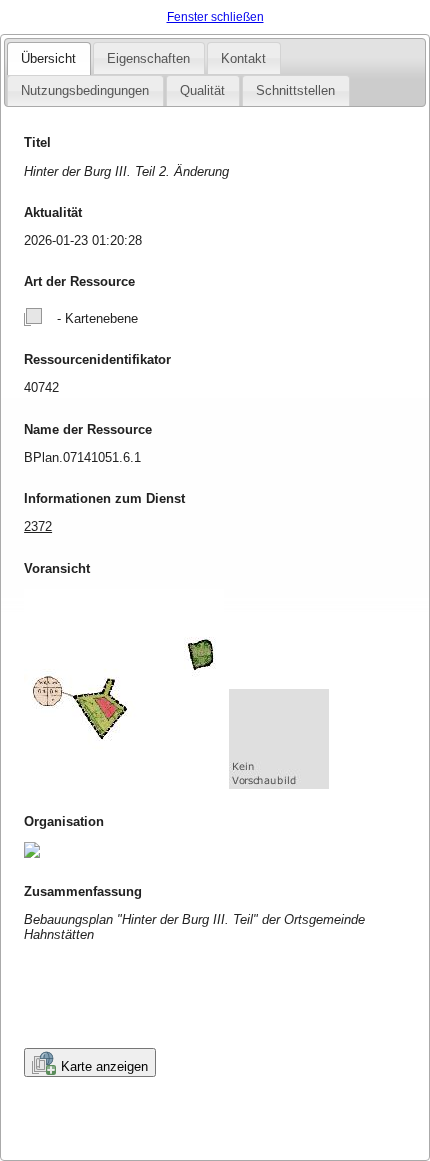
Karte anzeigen (104, 1066)
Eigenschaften (148, 58)
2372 (38, 526)
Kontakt (243, 58)
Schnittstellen (295, 90)
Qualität (202, 90)
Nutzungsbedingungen (85, 90)
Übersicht (48, 58)
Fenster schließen (215, 17)
